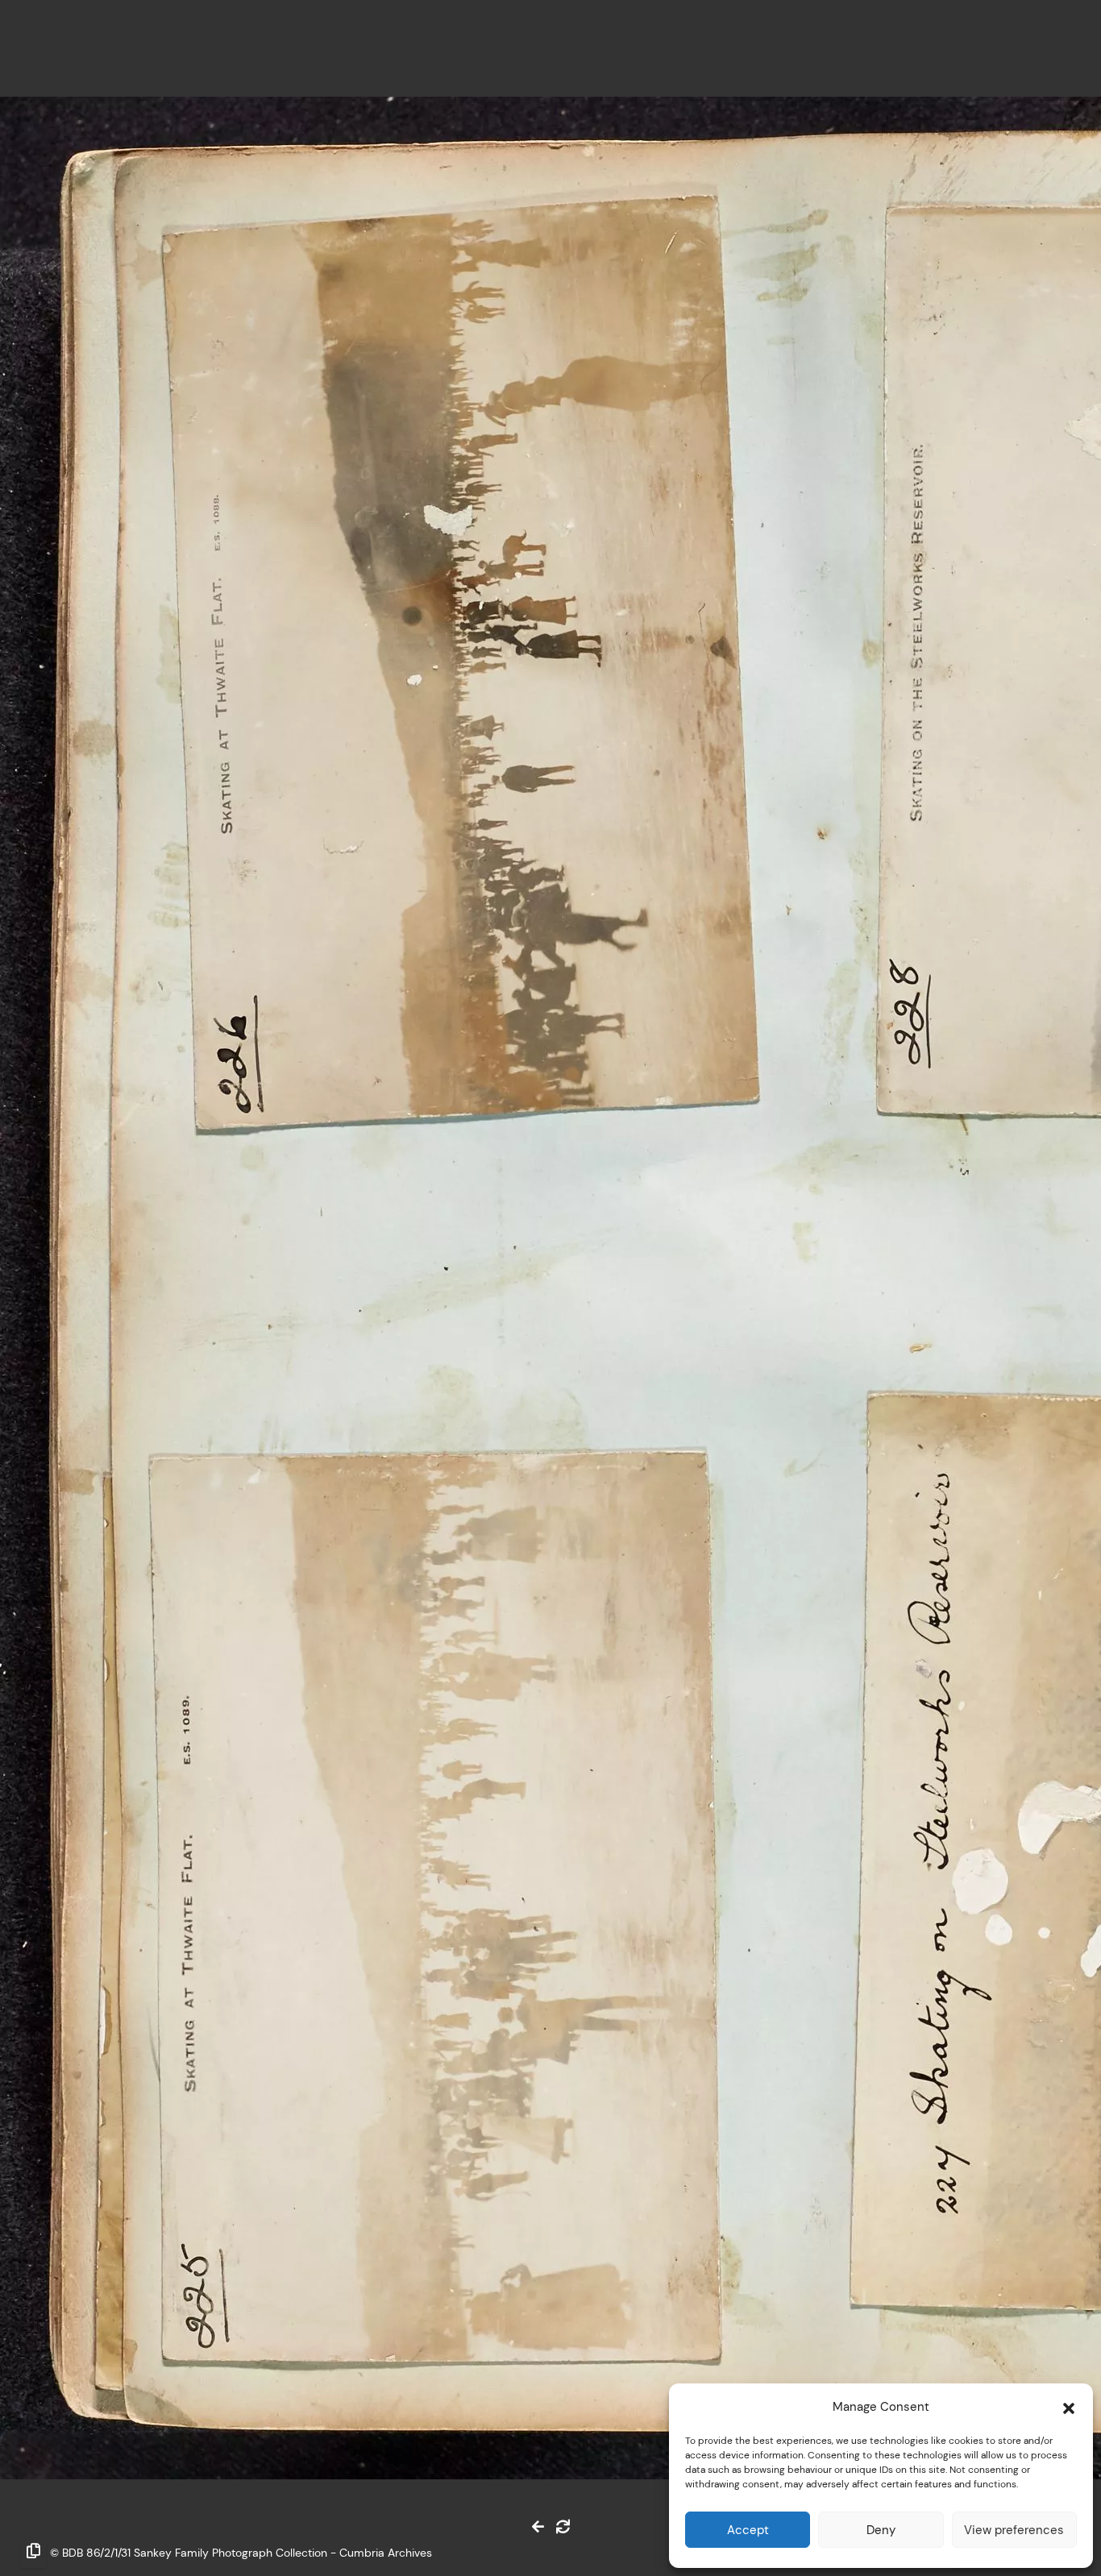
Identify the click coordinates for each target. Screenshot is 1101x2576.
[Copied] (33, 2553)
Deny (881, 2530)
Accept (748, 2530)
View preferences (1014, 2530)
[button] (1069, 2407)
